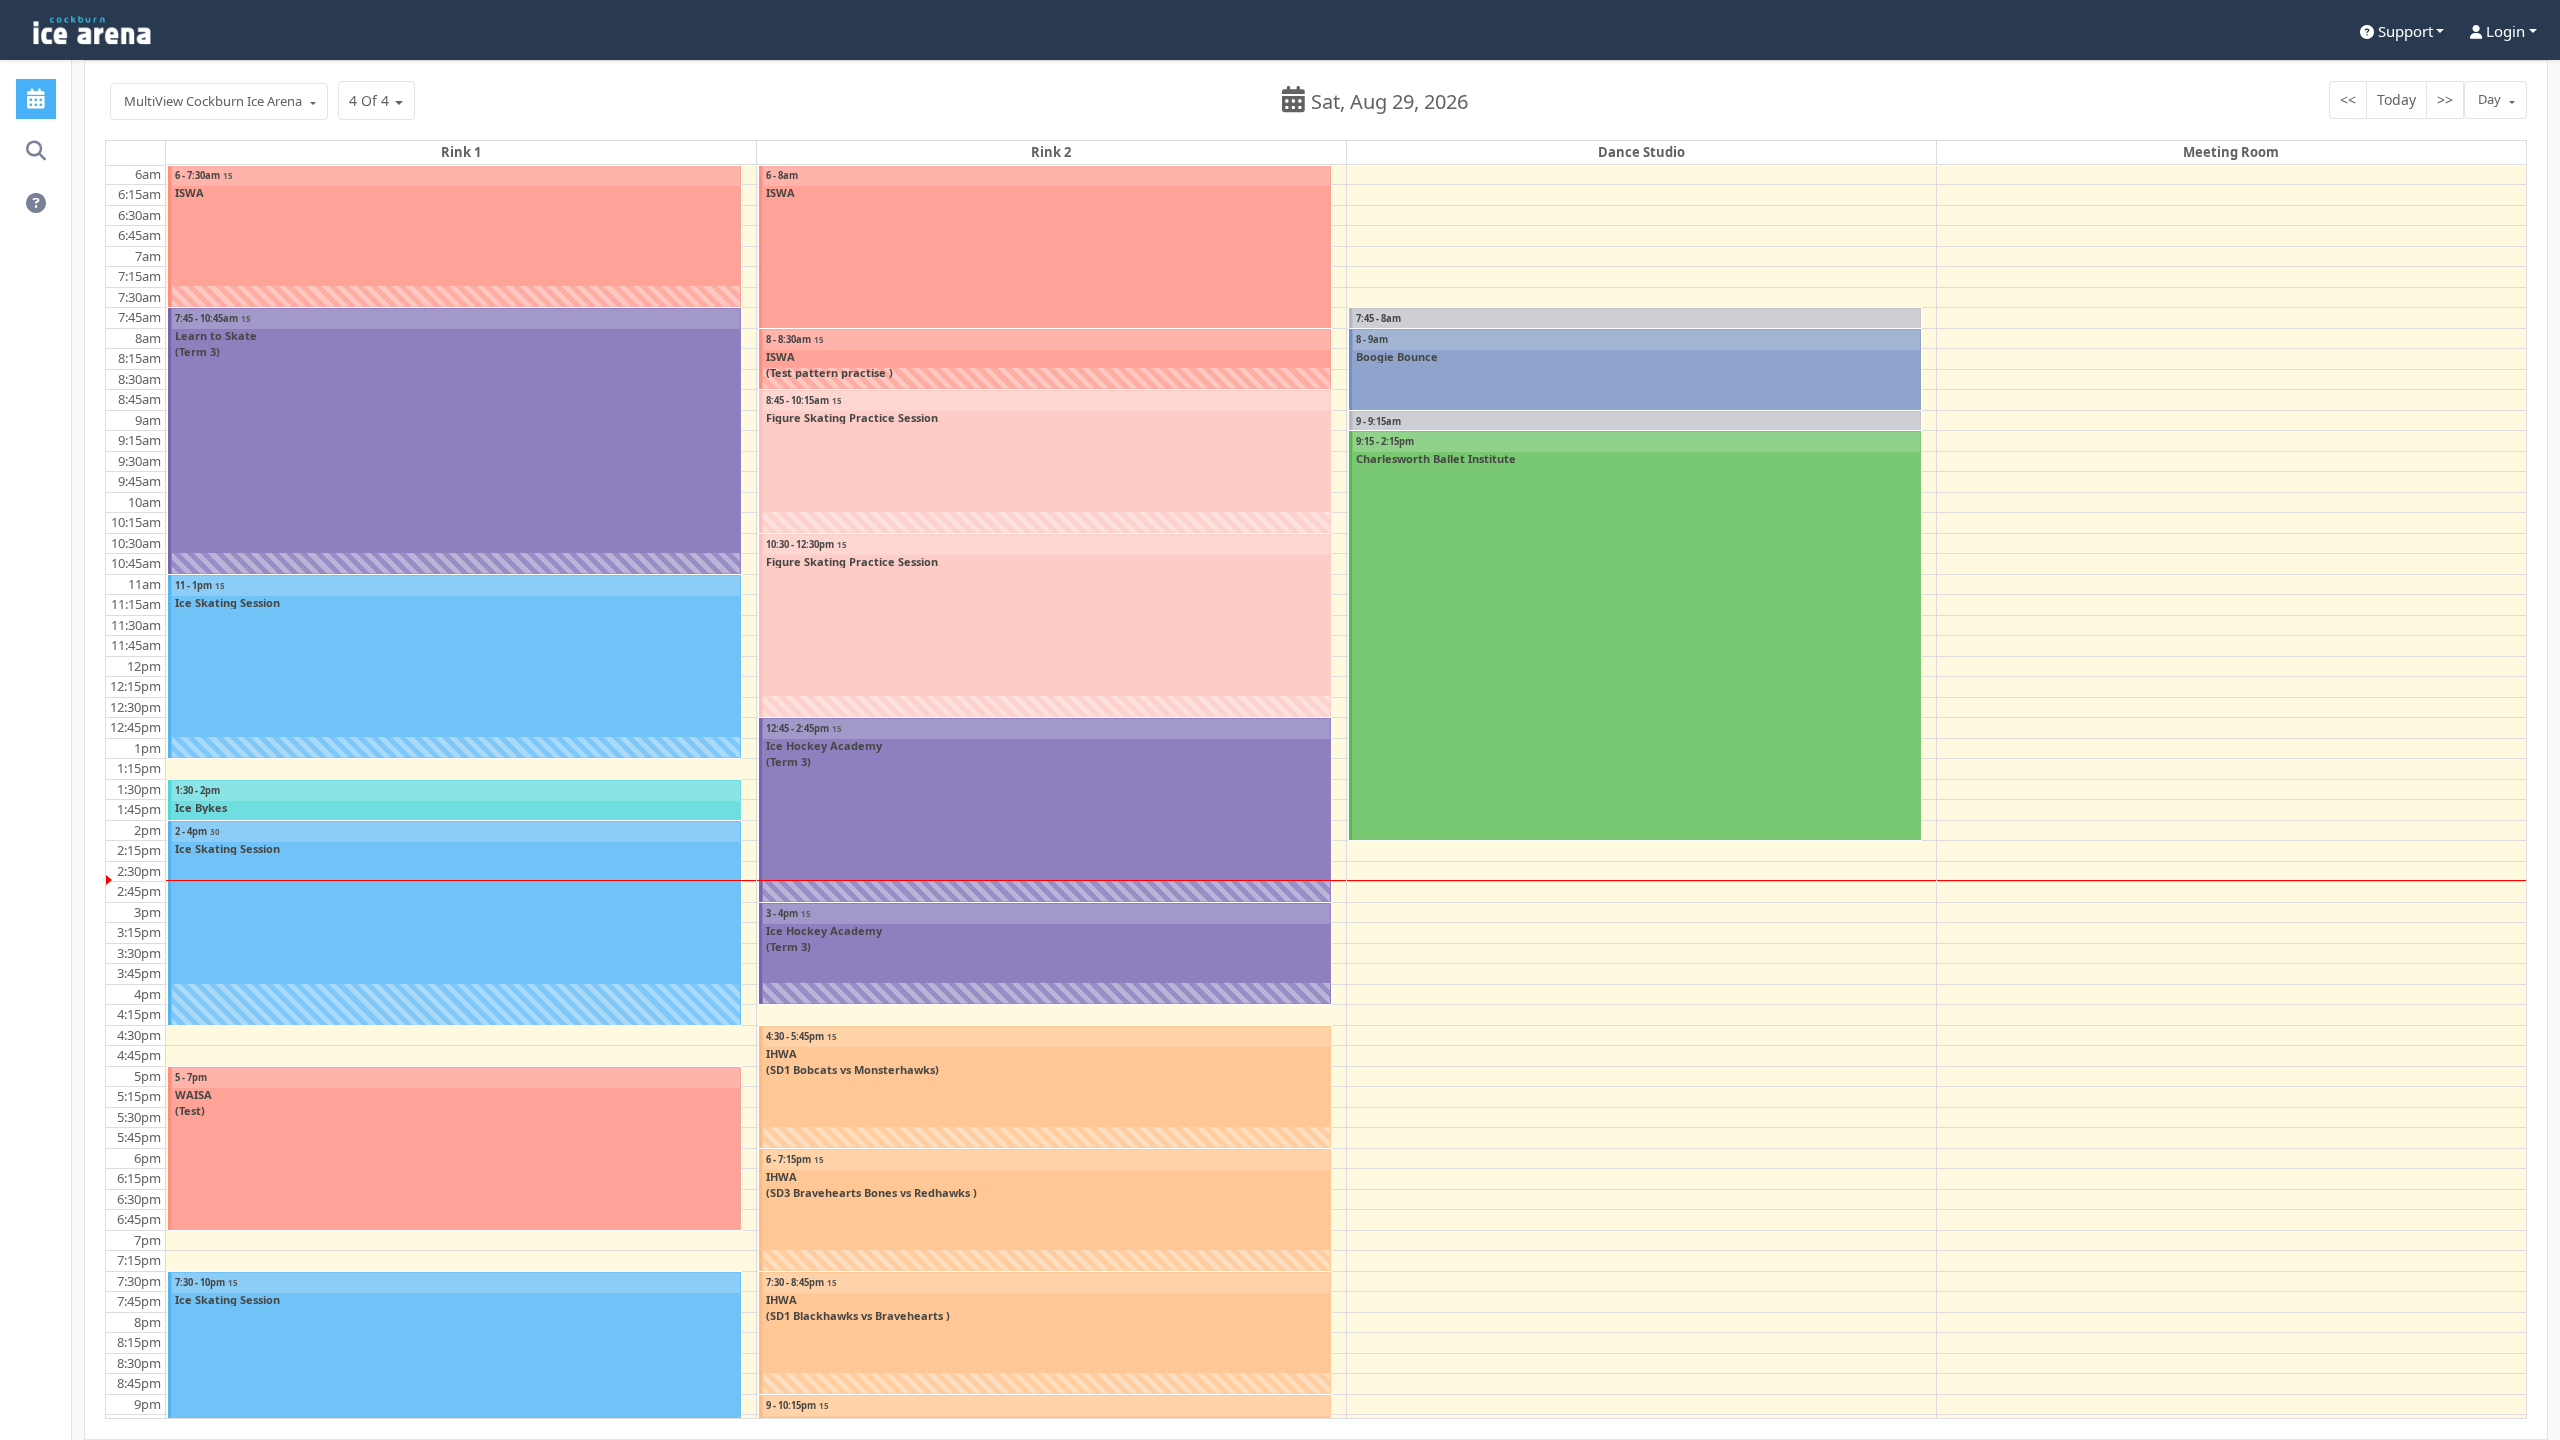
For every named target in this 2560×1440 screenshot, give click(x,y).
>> (2445, 99)
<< (2348, 99)
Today (2396, 99)
